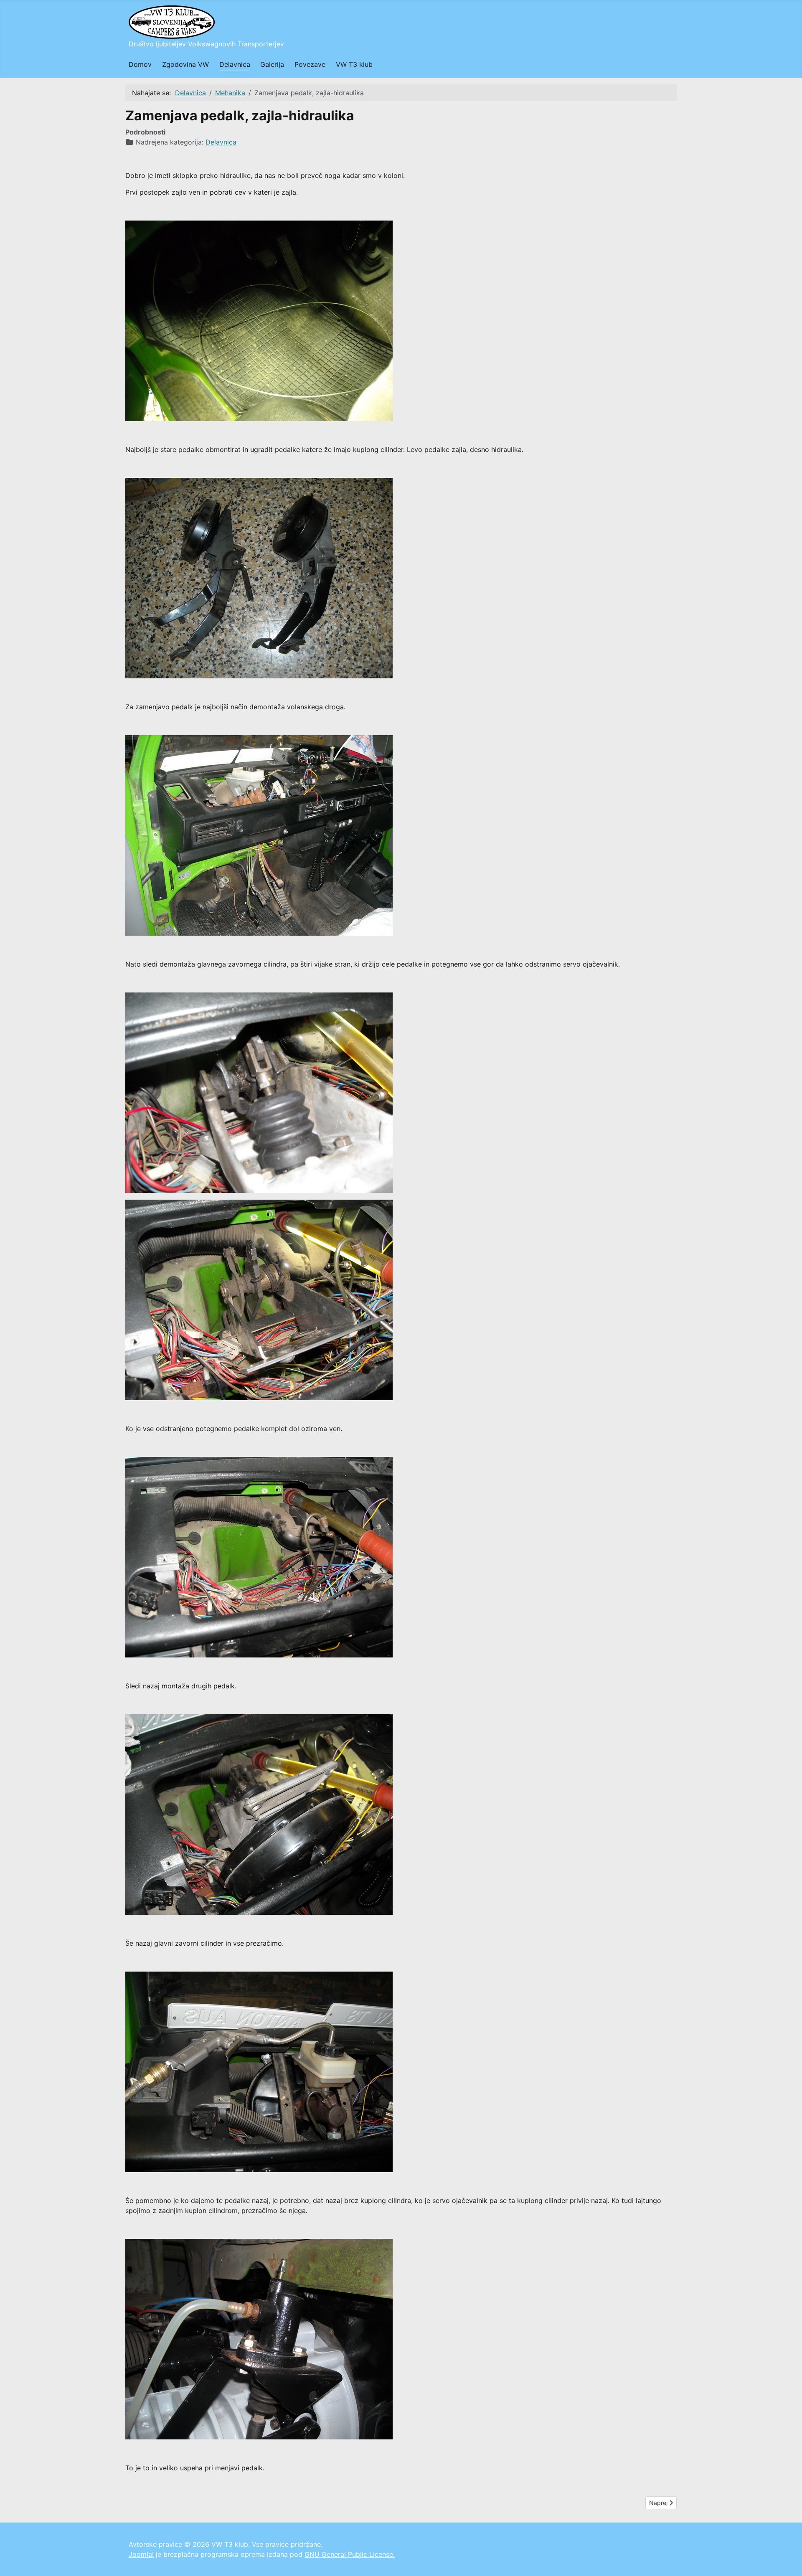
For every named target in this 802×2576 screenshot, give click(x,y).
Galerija (272, 64)
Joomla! (141, 2554)
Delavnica (235, 64)
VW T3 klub (354, 64)
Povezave (310, 64)
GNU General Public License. (350, 2554)
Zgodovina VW (185, 64)
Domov (140, 64)
